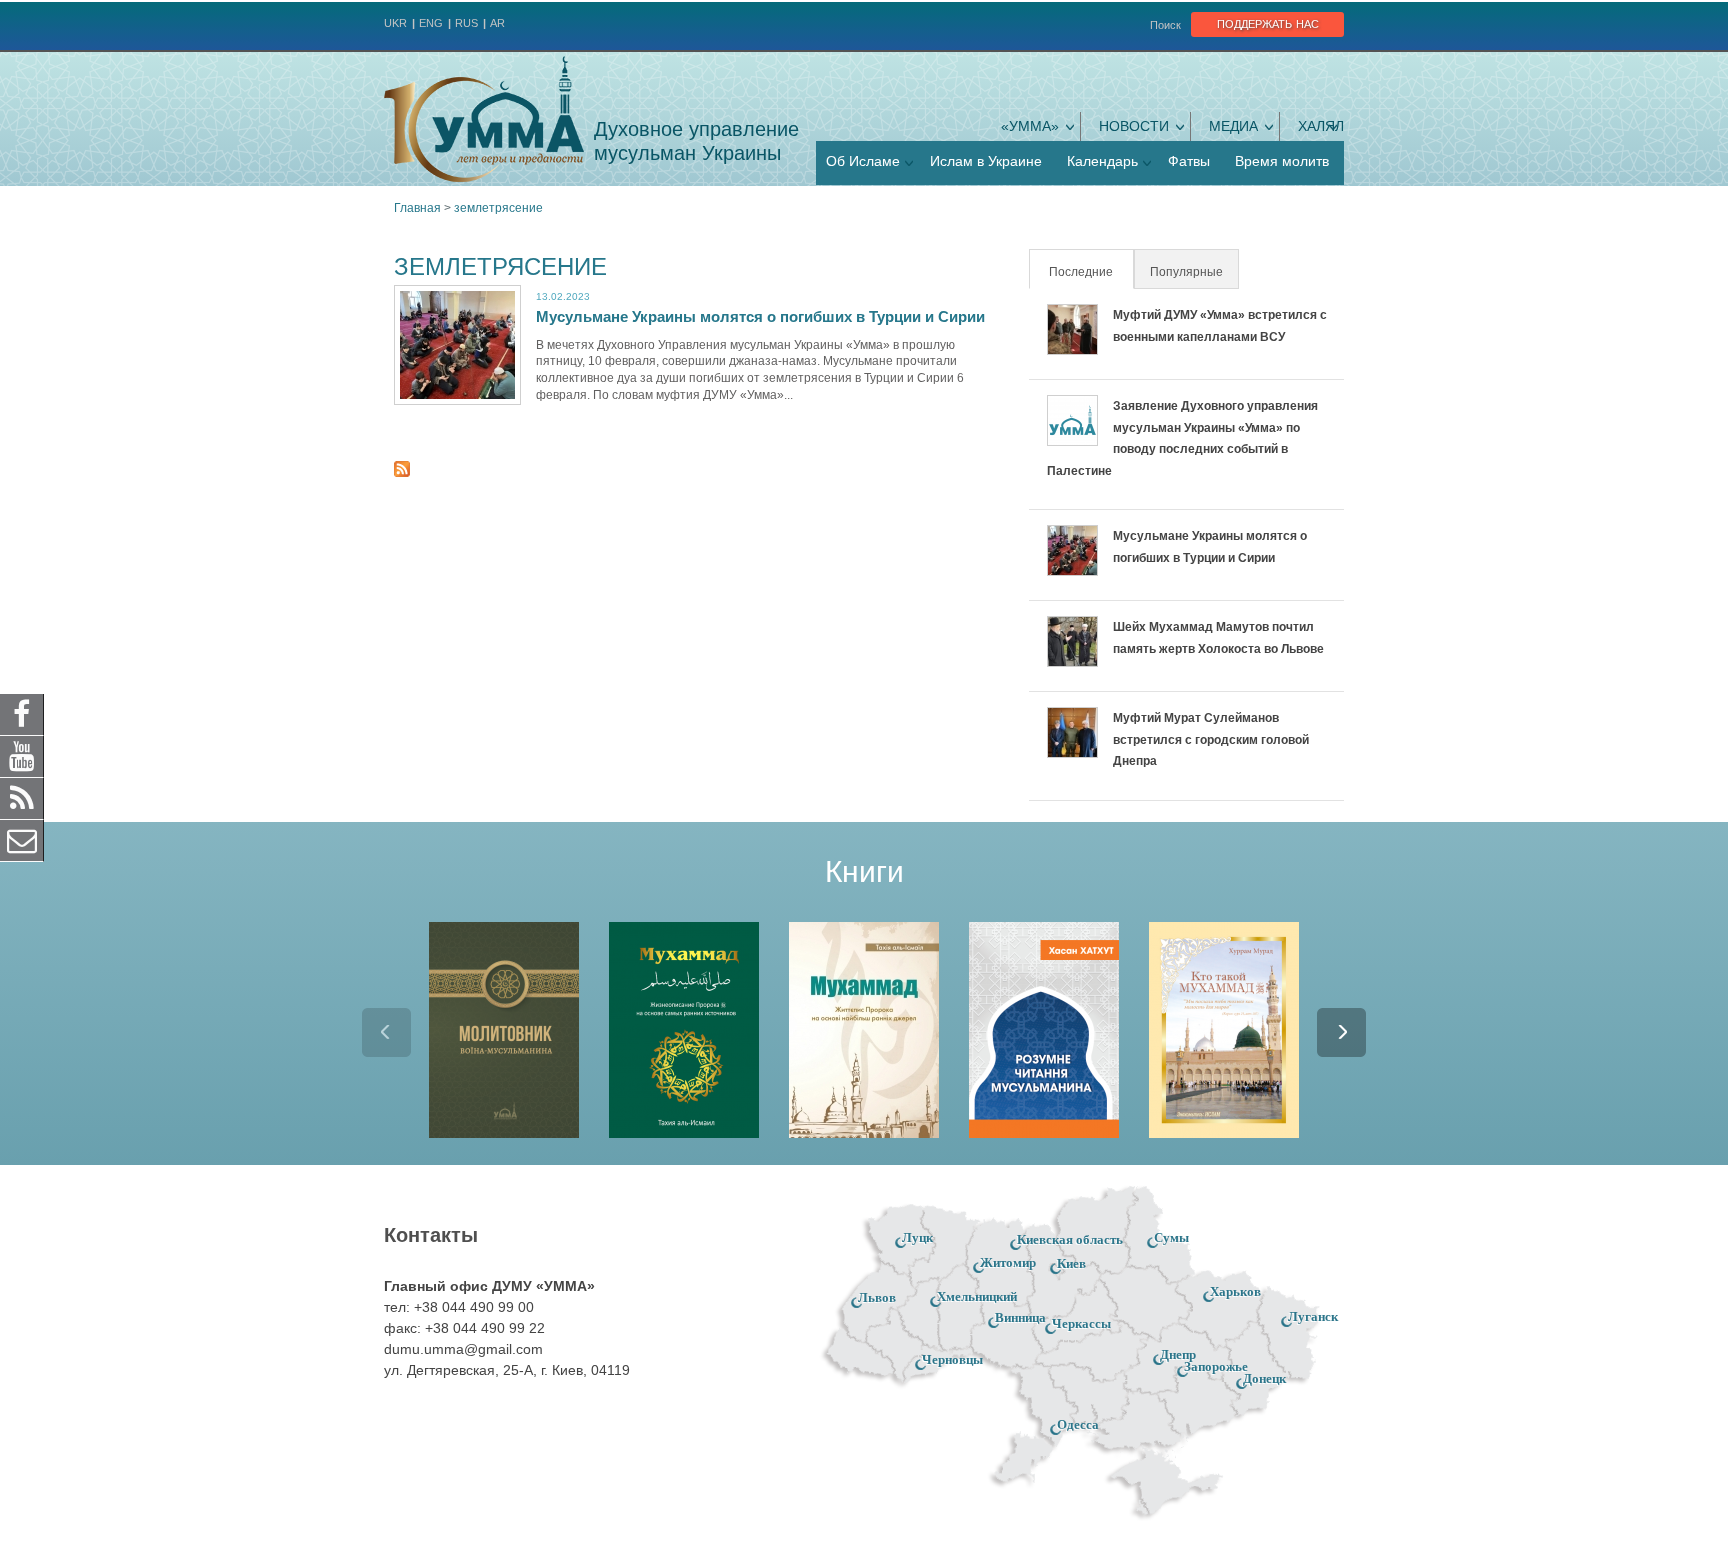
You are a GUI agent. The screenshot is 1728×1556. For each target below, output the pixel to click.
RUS (466, 23)
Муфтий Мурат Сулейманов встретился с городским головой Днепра (1211, 739)
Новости (1134, 126)
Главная (417, 208)
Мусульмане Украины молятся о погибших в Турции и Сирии (760, 316)
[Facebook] (22, 714)
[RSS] (22, 798)
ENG (431, 23)
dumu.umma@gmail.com (463, 1349)
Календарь (1102, 161)
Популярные (1186, 272)
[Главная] (484, 119)
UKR (395, 23)
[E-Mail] (22, 840)
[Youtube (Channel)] (22, 756)
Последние (1090, 272)
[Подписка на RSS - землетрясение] (402, 472)
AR (497, 23)
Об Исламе (863, 161)
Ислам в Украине (986, 161)
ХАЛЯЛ (1321, 126)
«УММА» (1030, 126)
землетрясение (498, 208)
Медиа (1233, 126)
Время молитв (1282, 161)
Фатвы (1189, 161)
